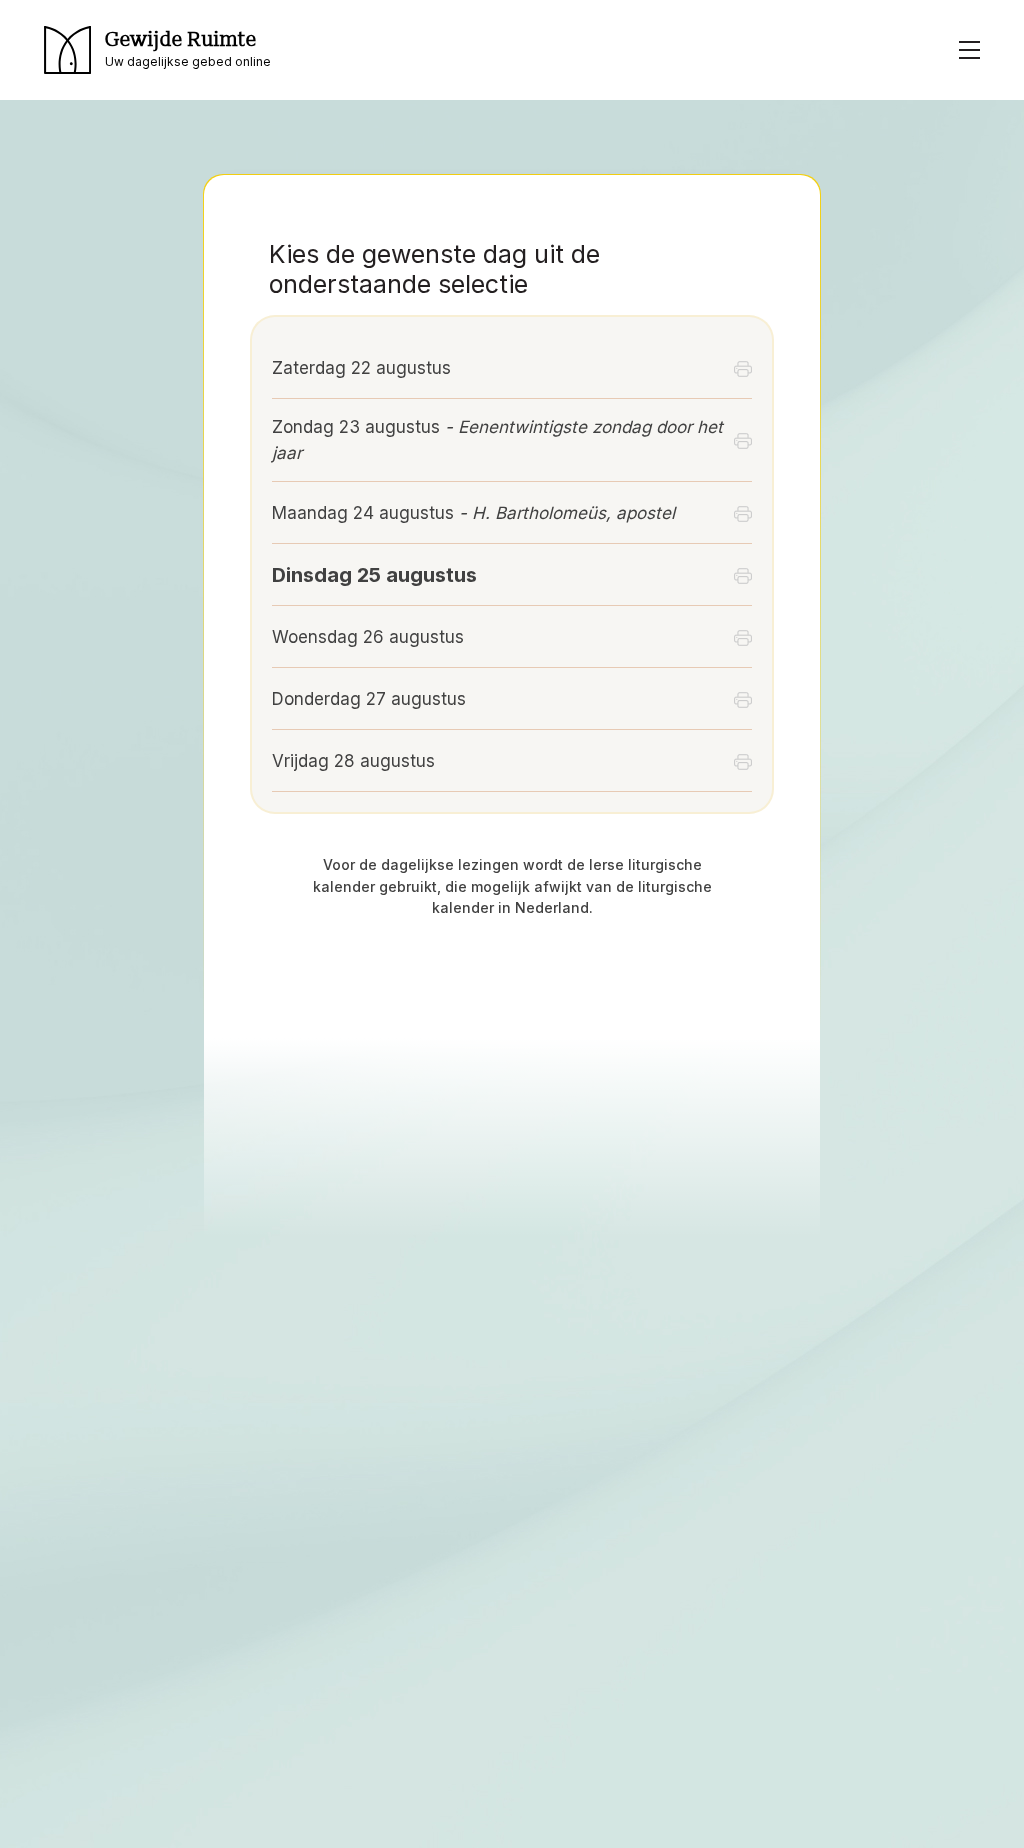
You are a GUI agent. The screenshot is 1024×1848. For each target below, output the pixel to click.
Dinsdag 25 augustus (374, 575)
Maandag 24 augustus (473, 513)
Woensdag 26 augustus (368, 637)
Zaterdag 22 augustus (361, 368)
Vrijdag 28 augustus (353, 761)
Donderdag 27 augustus (369, 699)
